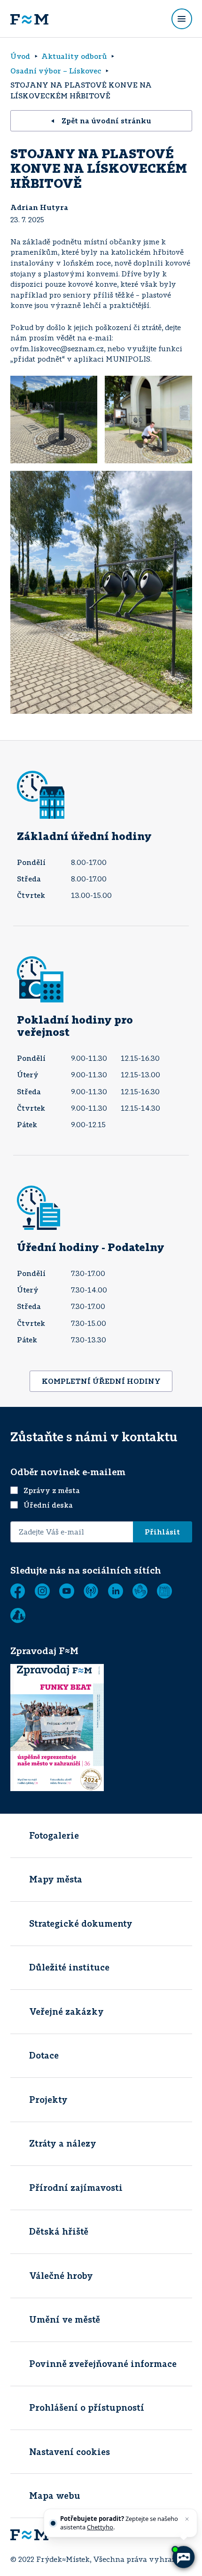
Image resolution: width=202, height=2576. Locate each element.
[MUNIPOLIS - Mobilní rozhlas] (91, 1591)
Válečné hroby (61, 2276)
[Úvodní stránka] (29, 19)
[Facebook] (18, 1591)
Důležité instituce (69, 1967)
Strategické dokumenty (81, 1923)
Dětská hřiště (59, 2231)
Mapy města (56, 1879)
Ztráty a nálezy (63, 2143)
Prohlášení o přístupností (87, 2407)
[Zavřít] (187, 2519)
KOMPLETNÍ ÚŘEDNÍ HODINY (101, 1381)
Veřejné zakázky (66, 2011)
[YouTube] (67, 1591)
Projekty (48, 2100)
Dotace (44, 2055)
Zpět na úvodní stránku (106, 121)
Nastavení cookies (70, 2452)
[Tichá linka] (140, 1591)
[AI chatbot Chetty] (183, 2557)
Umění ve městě (65, 2319)
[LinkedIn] (116, 1591)
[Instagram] (42, 1591)
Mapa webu (55, 2495)
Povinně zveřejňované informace (103, 2364)
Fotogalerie (54, 1835)
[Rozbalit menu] (182, 19)
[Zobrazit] (164, 1591)
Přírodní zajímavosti (76, 2188)
